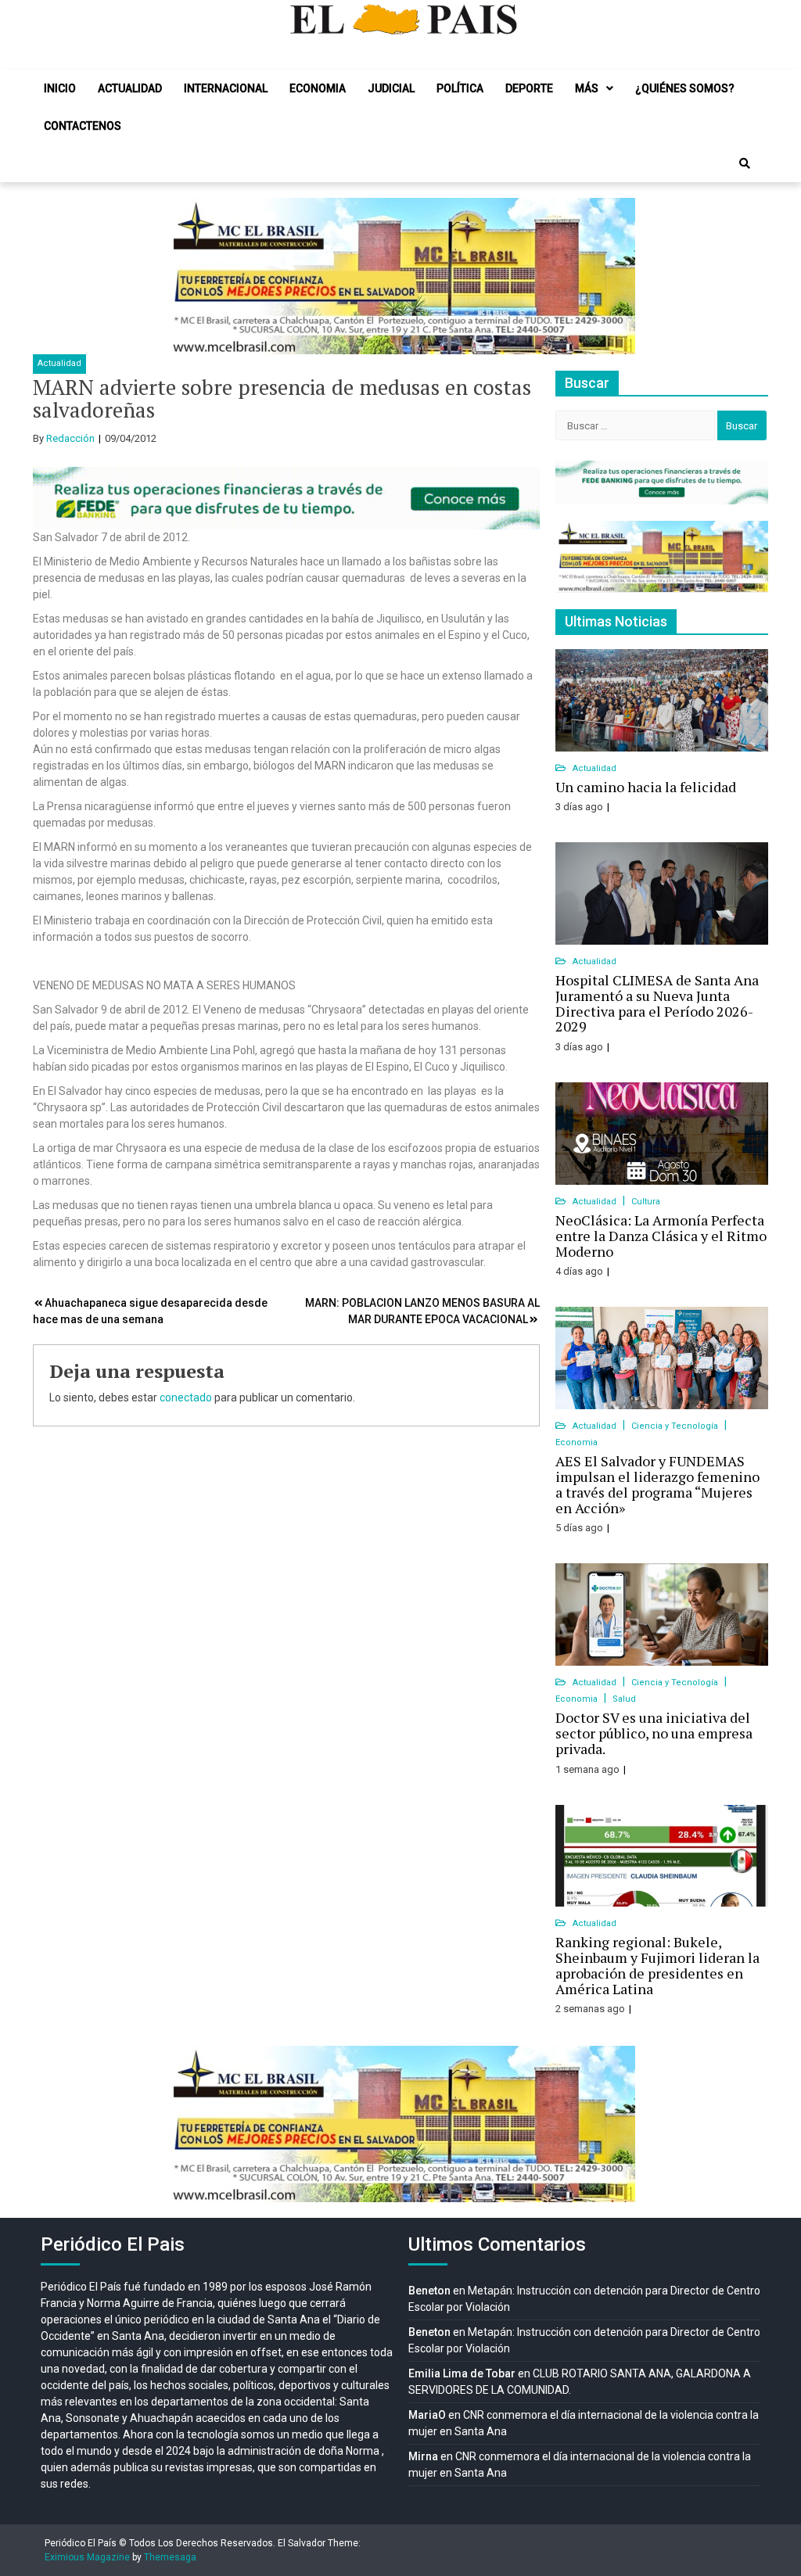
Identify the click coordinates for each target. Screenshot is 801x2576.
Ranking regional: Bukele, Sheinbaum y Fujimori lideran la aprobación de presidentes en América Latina (657, 1965)
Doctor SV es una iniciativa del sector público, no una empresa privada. (654, 1733)
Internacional (226, 88)
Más (587, 88)
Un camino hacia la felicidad (646, 787)
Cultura (646, 1202)
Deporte (529, 88)
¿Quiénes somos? (685, 88)
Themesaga (170, 2557)
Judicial (391, 88)
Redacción (70, 438)
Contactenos (83, 126)
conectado (186, 1397)
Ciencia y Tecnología (676, 1426)
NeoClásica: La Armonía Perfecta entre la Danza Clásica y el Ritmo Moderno (661, 1236)
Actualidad (130, 88)
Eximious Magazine (87, 2557)
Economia (318, 88)
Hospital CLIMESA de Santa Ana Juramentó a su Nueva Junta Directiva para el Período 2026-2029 (657, 1003)
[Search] (745, 163)
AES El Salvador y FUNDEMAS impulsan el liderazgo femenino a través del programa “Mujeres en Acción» (657, 1484)
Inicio (60, 88)
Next (615, 276)
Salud (624, 1699)
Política (460, 88)
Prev (186, 276)
